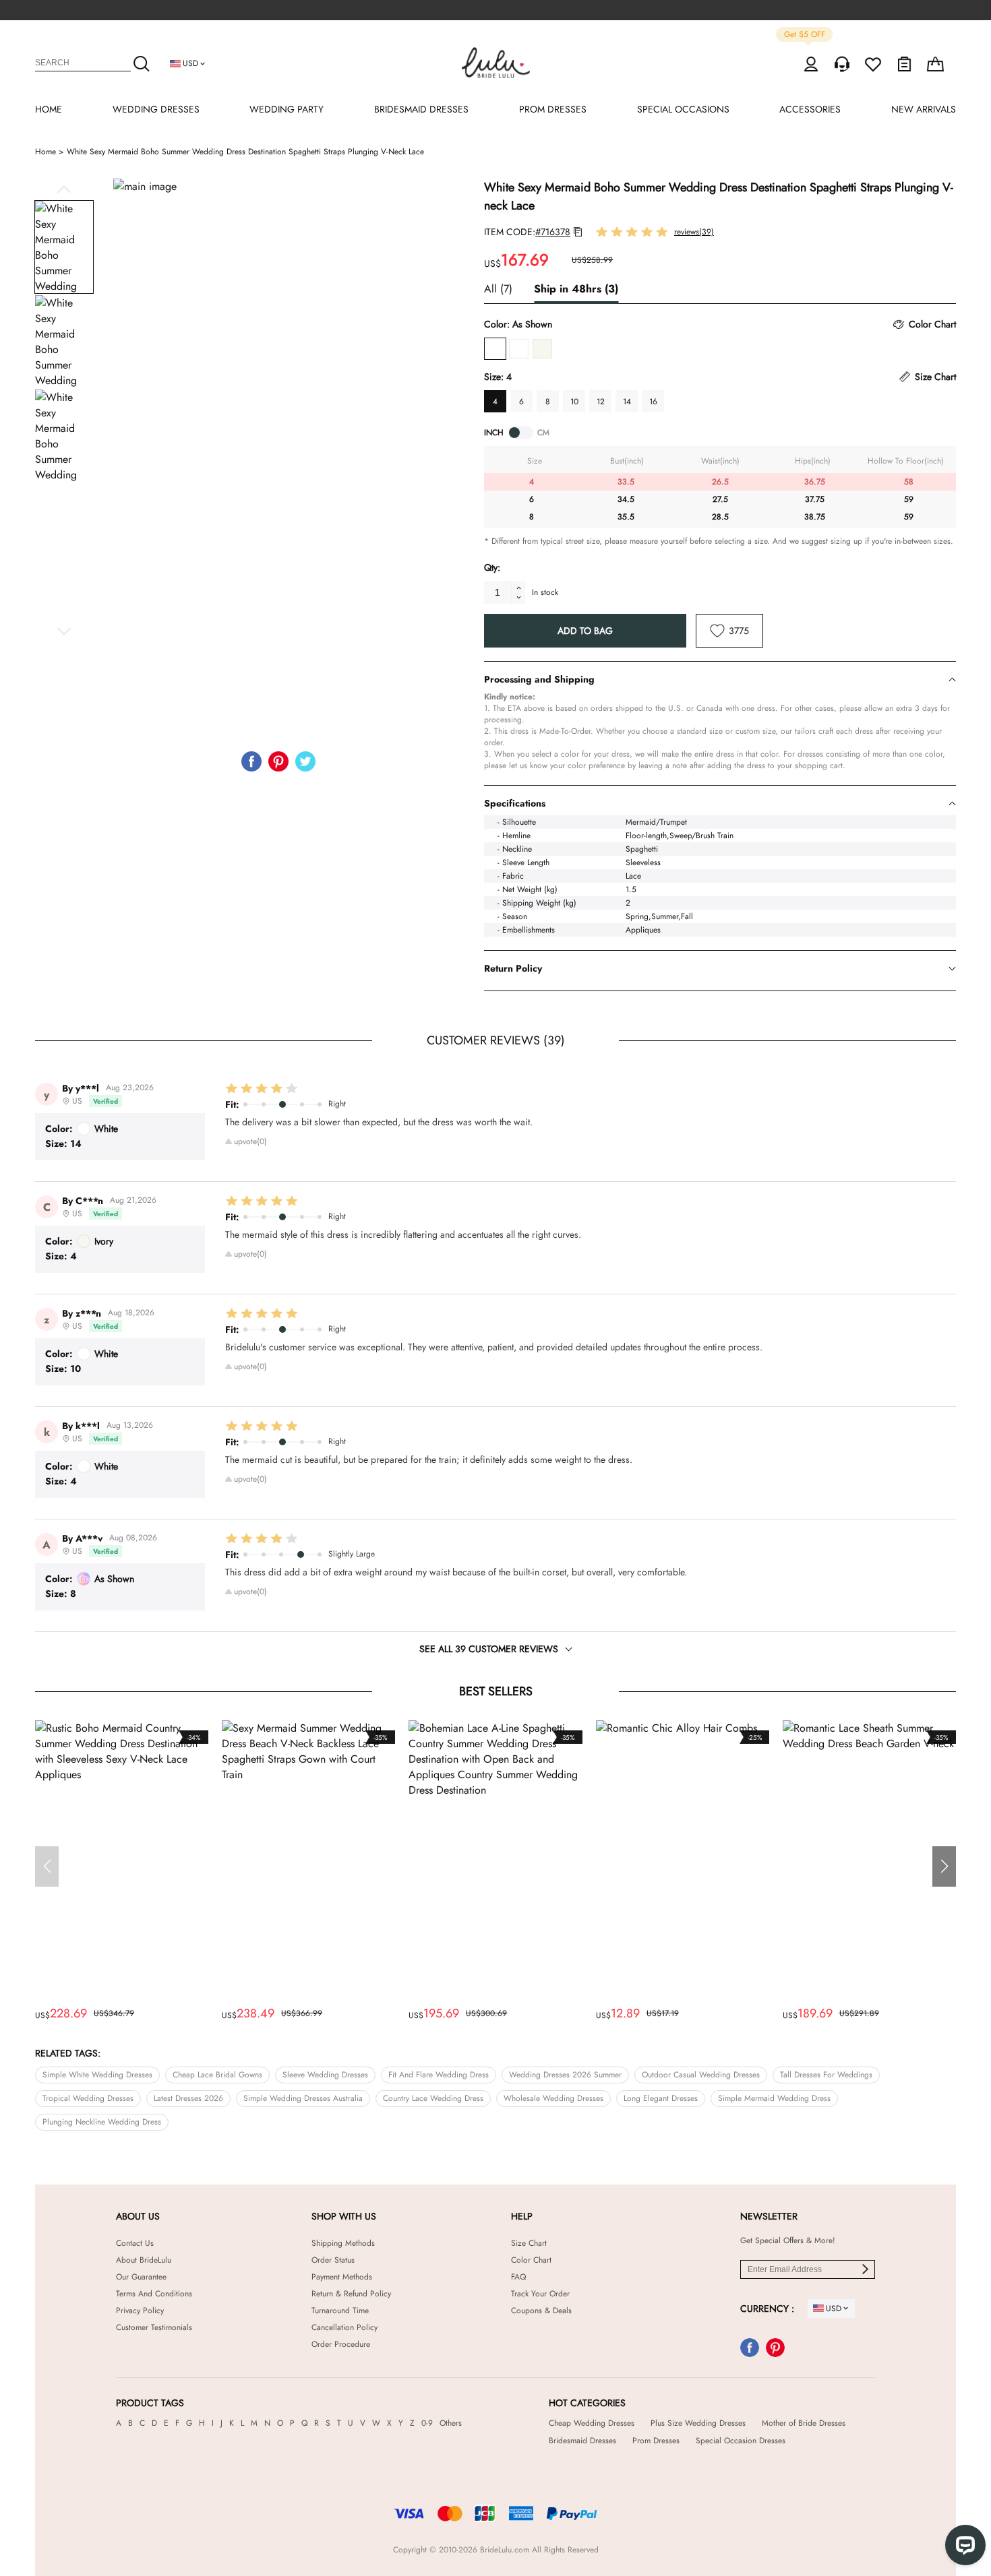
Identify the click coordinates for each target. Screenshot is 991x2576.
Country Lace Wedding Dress (433, 2098)
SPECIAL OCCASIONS (683, 109)
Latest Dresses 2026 (188, 2098)
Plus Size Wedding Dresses (698, 2423)
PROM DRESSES (553, 109)
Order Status (333, 2260)
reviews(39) (694, 232)
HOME (49, 109)
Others (451, 2423)
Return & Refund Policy (351, 2294)
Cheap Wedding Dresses (592, 2423)
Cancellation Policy (344, 2327)
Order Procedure (341, 2344)
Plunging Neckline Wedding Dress (102, 2122)
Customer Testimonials (154, 2327)
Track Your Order (540, 2294)
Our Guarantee (141, 2277)
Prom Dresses (656, 2441)
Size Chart (529, 2243)
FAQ (518, 2277)
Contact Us (135, 2243)
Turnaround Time (340, 2311)
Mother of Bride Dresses (804, 2423)
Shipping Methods (343, 2243)
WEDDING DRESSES (156, 109)
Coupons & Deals (541, 2311)
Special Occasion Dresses (741, 2441)
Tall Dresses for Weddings (826, 2075)
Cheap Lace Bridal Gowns (217, 2075)
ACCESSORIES (810, 109)
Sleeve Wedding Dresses (325, 2075)
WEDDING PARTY (287, 109)
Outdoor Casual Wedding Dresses (701, 2075)
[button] (64, 189)
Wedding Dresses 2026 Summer (565, 2075)
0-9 (427, 2423)
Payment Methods (342, 2277)
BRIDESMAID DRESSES (421, 109)
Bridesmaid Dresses (582, 2441)
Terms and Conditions (154, 2294)
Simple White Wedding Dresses (97, 2075)
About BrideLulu (144, 2260)
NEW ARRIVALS (924, 109)
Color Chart (531, 2260)
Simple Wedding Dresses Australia (303, 2098)
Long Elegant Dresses (661, 2098)
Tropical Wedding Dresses (88, 2098)
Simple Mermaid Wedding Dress (774, 2098)
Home (51, 152)
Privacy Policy (140, 2311)
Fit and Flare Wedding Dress (439, 2075)
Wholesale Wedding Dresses (553, 2098)
